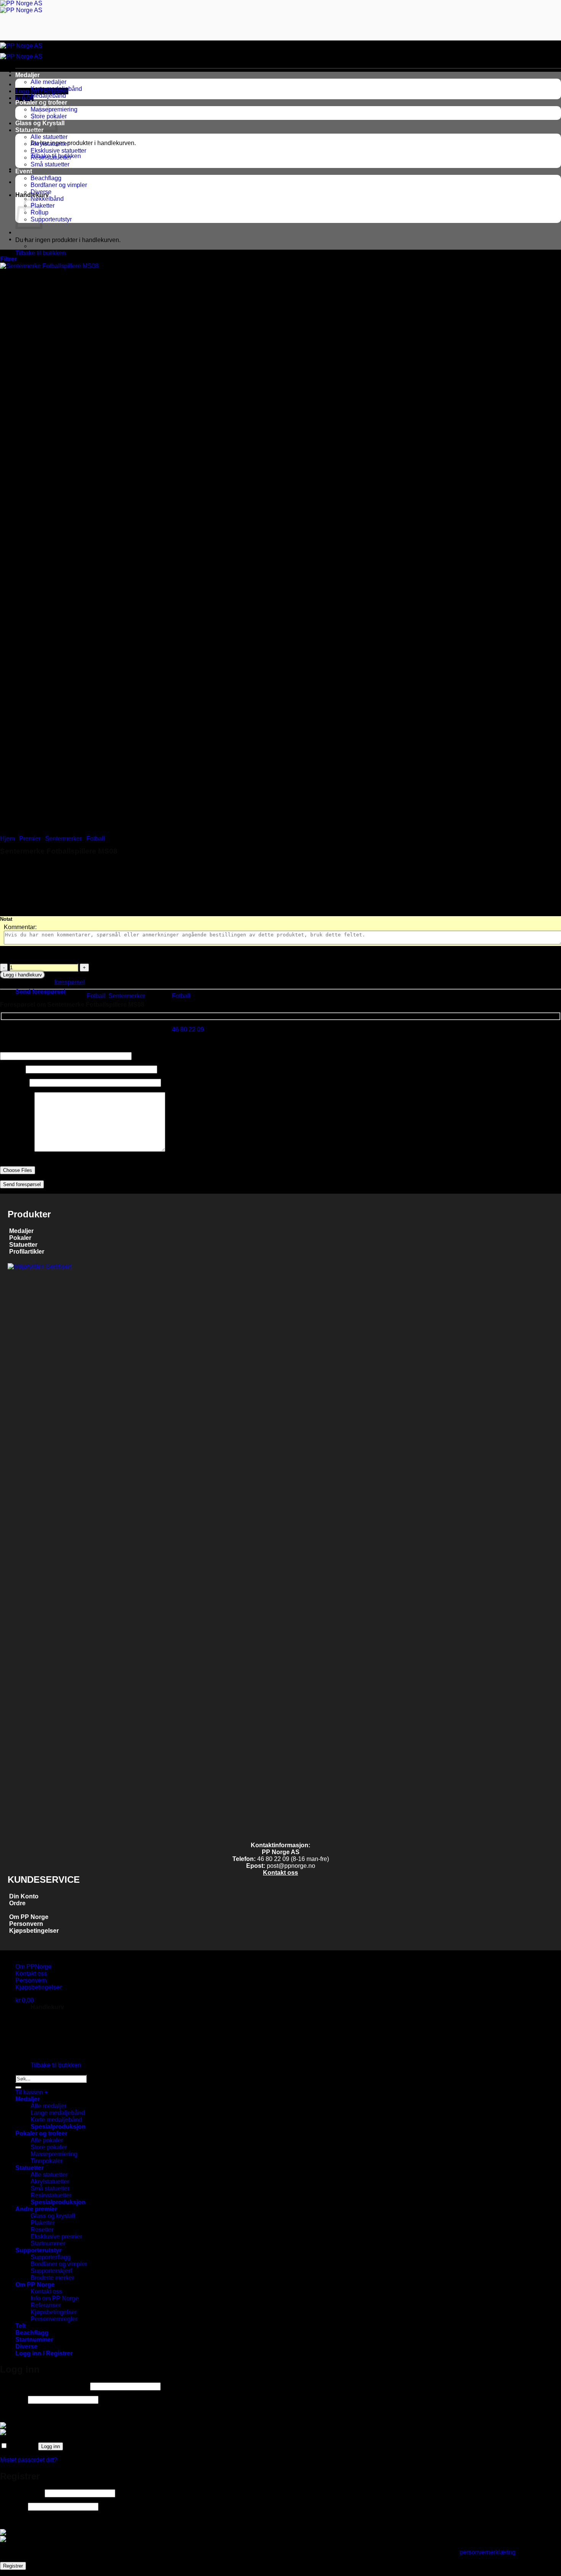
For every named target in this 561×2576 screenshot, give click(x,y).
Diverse (41, 192)
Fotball (96, 838)
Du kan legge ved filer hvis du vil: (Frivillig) (57, 1163)
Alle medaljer (48, 82)
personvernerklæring (488, 2552)
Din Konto (24, 1896)
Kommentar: (20, 927)
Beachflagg (46, 178)
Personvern (26, 1924)
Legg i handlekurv (23, 975)
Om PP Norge (29, 1917)
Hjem (7, 838)
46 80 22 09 (188, 1029)
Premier (30, 838)
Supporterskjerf (51, 2271)
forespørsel (69, 982)
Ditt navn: (13, 1069)
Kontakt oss (280, 1873)
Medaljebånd (48, 96)
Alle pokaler (47, 2140)
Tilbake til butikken (40, 253)
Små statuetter (50, 164)
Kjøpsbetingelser (33, 1931)
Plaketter (43, 2223)
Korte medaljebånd (56, 89)
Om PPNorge (33, 1967)
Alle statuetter (49, 137)
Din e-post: (15, 1082)
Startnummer (48, 2243)
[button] (8, 259)
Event (24, 171)
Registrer (13, 2566)
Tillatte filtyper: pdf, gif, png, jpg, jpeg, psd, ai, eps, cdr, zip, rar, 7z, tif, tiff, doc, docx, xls (115, 1177)
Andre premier (36, 2209)
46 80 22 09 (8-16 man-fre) (293, 1859)
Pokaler (20, 1238)
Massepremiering (54, 2154)
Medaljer (27, 75)
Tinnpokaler (47, 2161)
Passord (13, 2399)
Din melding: (17, 1150)
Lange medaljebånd (58, 2113)
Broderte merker (52, 2278)
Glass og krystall (53, 2216)
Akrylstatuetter (50, 144)
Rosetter (42, 2230)
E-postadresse (22, 2493)
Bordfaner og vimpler (59, 185)
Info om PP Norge (55, 2298)
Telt (20, 2326)
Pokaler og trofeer (41, 2133)
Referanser (46, 2305)
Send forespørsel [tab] (40, 992)
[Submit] (18, 2087)
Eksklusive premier (56, 2236)
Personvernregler (54, 2319)
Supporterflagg (51, 2257)
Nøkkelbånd (47, 199)
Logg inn (51, 2446)
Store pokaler (49, 2147)
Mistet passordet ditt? (29, 2460)
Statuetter (29, 130)
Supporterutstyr (51, 219)
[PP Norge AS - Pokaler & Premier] (21, 7)
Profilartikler (27, 1252)
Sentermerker (63, 838)
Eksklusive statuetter (58, 151)
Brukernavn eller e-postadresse (44, 2386)
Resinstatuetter (51, 157)
